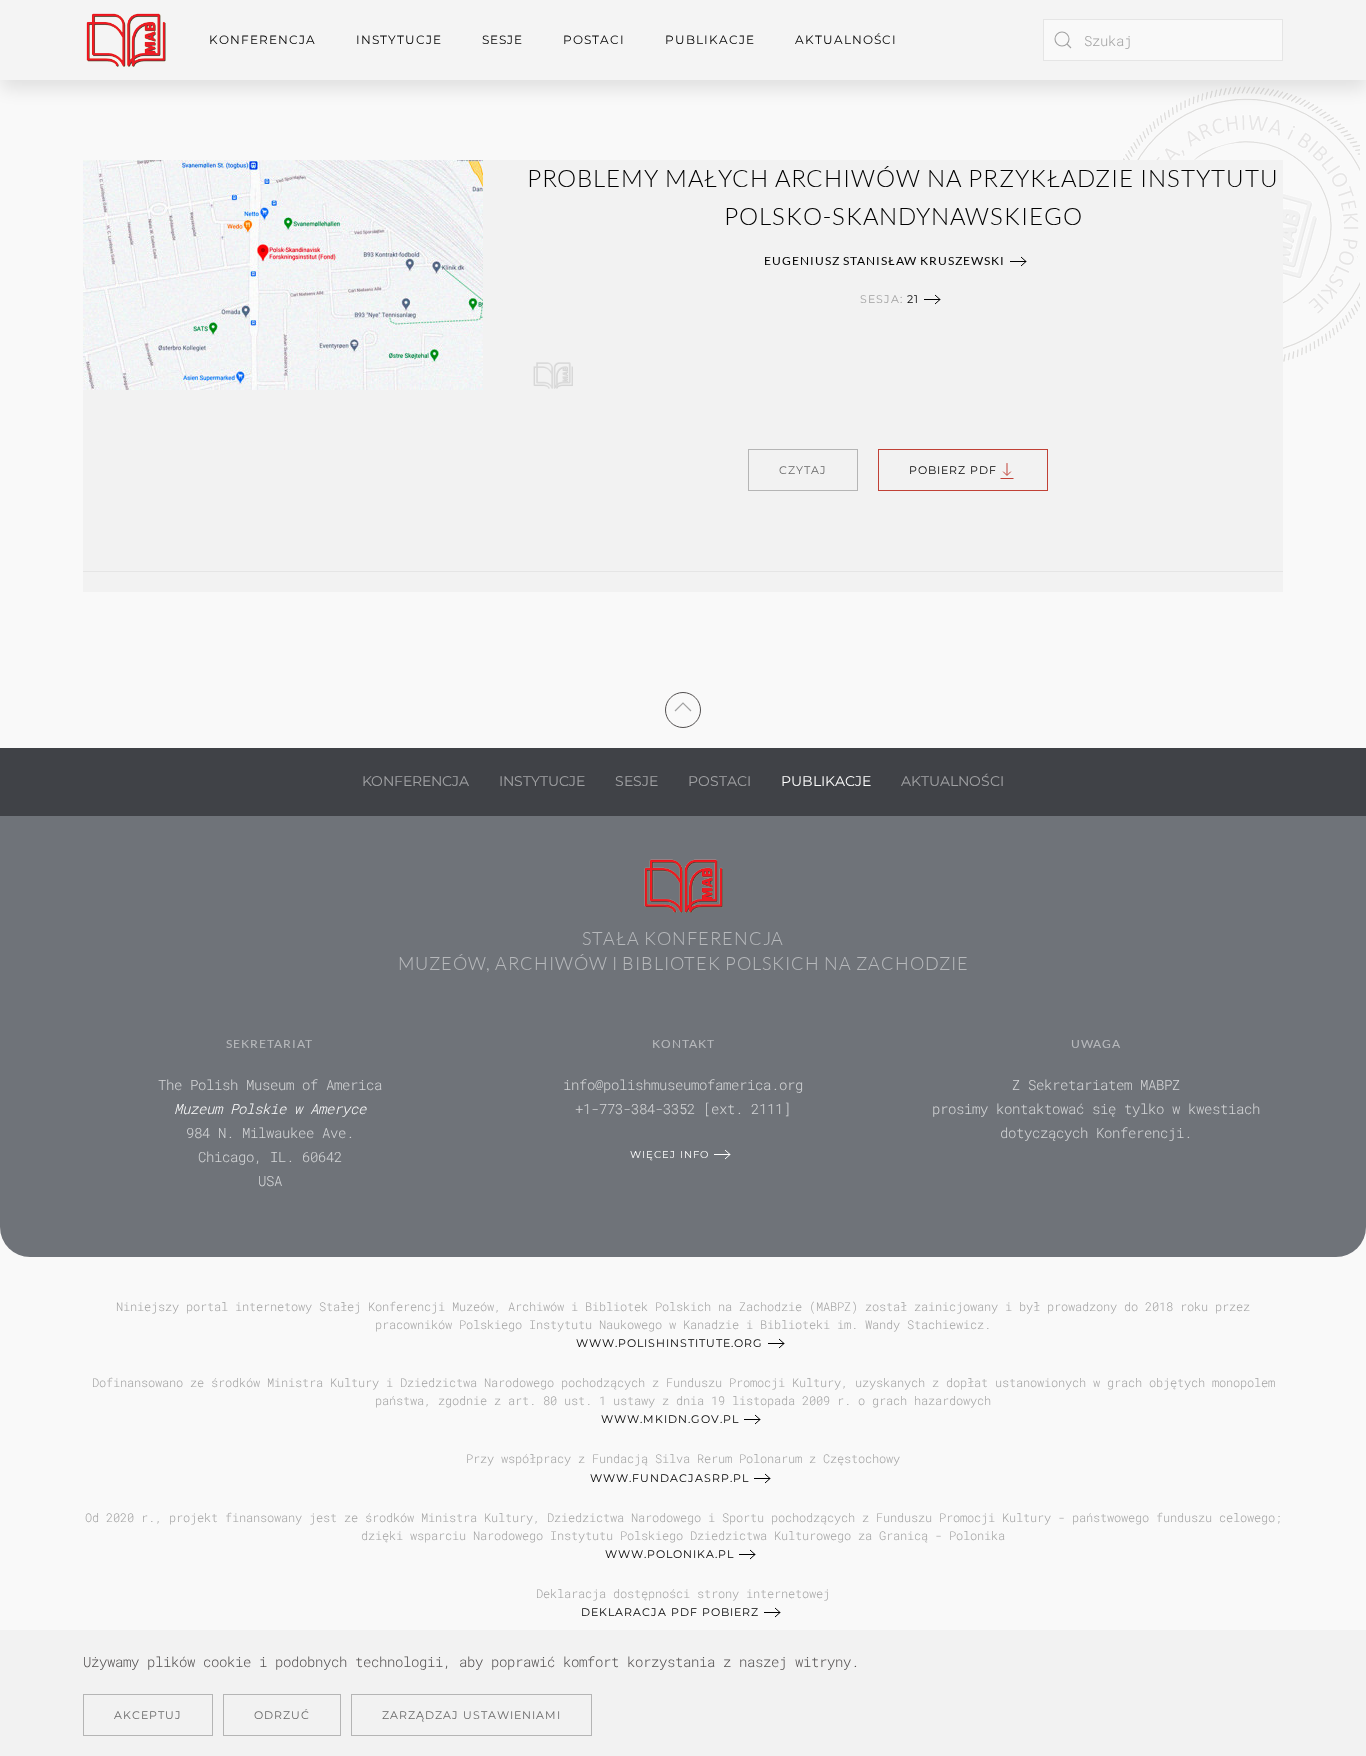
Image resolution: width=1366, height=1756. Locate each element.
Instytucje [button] (399, 39)
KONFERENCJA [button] (262, 39)
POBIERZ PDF (953, 470)
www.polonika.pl (669, 1554)
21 (913, 299)
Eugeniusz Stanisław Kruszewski (884, 260)
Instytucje (542, 781)
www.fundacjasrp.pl (669, 1478)
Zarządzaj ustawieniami (471, 1715)
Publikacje (710, 39)
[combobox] (1163, 40)
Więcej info (669, 1154)
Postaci (719, 781)
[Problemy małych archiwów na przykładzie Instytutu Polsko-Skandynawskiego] (283, 272)
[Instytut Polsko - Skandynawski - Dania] (553, 369)
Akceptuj (148, 1715)
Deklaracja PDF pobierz (670, 1612)
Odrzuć (282, 1715)
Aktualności (846, 39)
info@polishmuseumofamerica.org (683, 1084)
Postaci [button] (594, 39)
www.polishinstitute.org (669, 1343)
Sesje (636, 781)
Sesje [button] (502, 39)
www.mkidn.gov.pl (670, 1419)
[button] (683, 707)
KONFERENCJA (415, 781)
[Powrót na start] (126, 40)
